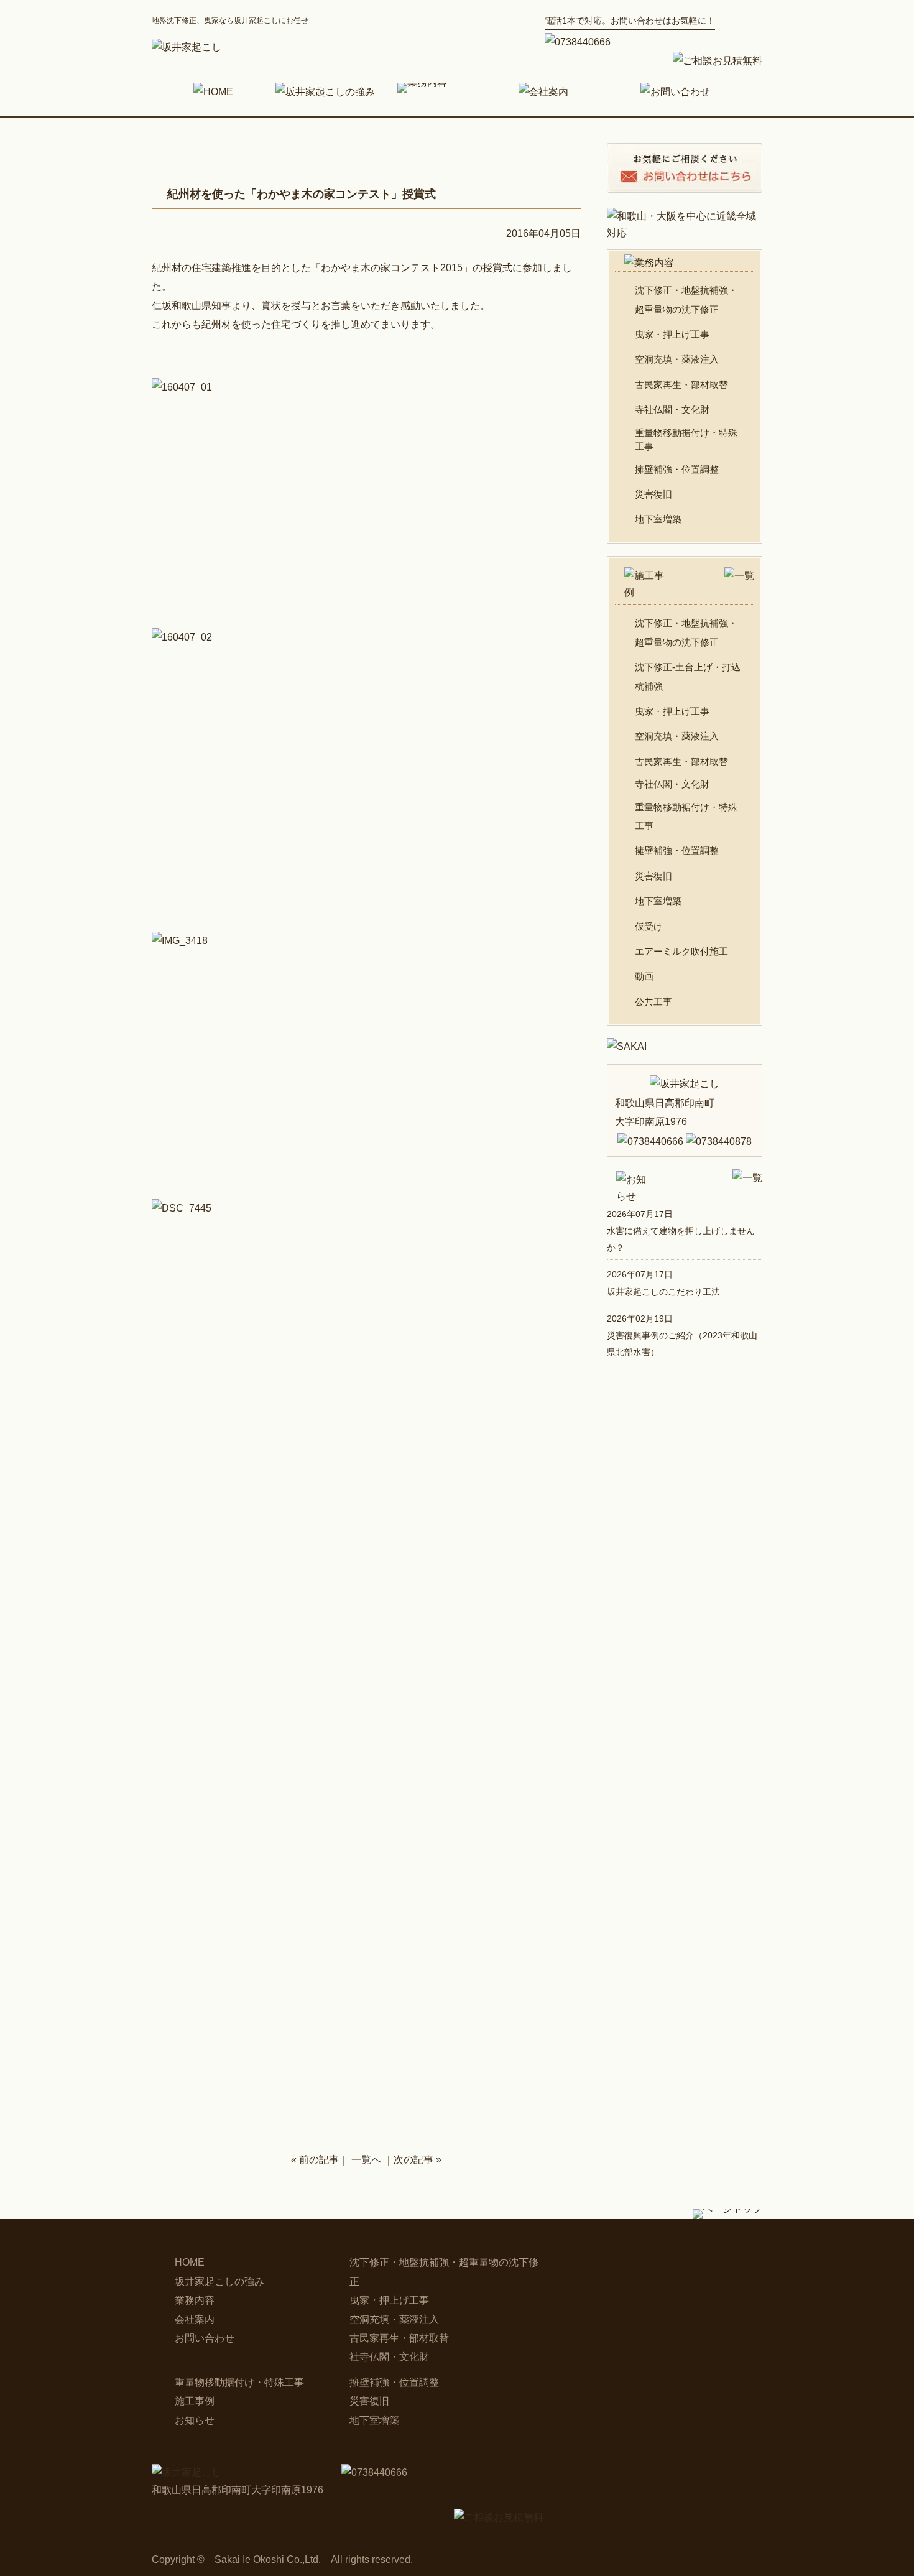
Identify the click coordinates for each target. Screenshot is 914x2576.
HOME (190, 2262)
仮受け (649, 926)
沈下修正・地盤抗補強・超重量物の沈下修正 (686, 299)
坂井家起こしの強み (219, 2282)
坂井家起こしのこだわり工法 (663, 1292)
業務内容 (195, 2300)
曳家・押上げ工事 (672, 334)
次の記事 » (418, 2160)
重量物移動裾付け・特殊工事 (686, 816)
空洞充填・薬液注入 (677, 359)
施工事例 (195, 2401)
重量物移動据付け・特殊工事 (686, 440)
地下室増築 (658, 519)
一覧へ (366, 2160)
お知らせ (195, 2420)
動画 (644, 976)
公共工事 (653, 1002)
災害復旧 (653, 494)
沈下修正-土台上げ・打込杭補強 (688, 676)
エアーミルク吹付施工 (681, 951)
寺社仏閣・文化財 (672, 410)
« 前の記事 (315, 2160)
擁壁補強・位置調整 (677, 469)
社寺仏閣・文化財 (389, 2357)
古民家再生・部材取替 (681, 385)
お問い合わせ (205, 2338)
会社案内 (195, 2319)
